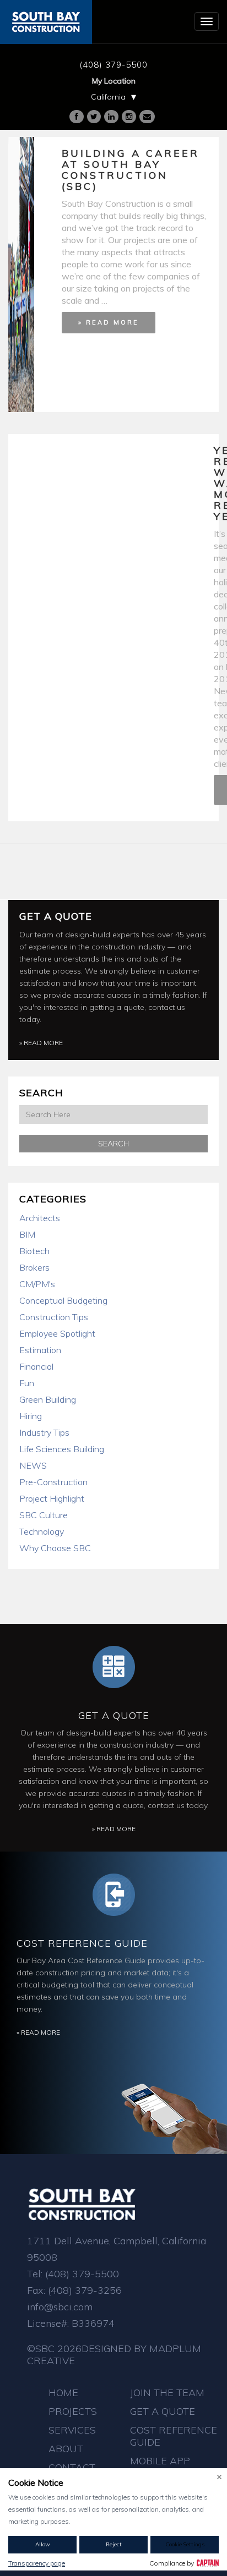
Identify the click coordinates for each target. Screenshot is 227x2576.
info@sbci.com (60, 2307)
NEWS (33, 1465)
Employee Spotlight (57, 1333)
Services (72, 2430)
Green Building (48, 1399)
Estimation (40, 1350)
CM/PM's (37, 1284)
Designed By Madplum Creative (114, 2355)
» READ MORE (109, 322)
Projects (73, 2411)
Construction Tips (54, 1317)
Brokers (34, 1267)
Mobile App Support (160, 2467)
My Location (114, 81)
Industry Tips (44, 1432)
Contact (72, 2467)
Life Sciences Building (62, 1449)
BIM (27, 1234)
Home (63, 2393)
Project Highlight (52, 1498)
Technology (42, 1531)
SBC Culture (44, 1515)
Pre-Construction (53, 1482)
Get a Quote (56, 916)
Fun (27, 1383)
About (66, 2449)
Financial (36, 1366)
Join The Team (167, 2393)
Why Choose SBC (55, 1548)
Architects (40, 1218)
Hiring (31, 1416)
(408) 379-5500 (113, 65)
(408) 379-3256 (85, 2290)
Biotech (34, 1251)
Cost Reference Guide (82, 1943)
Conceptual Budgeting (63, 1300)
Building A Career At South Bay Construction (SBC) (131, 170)
